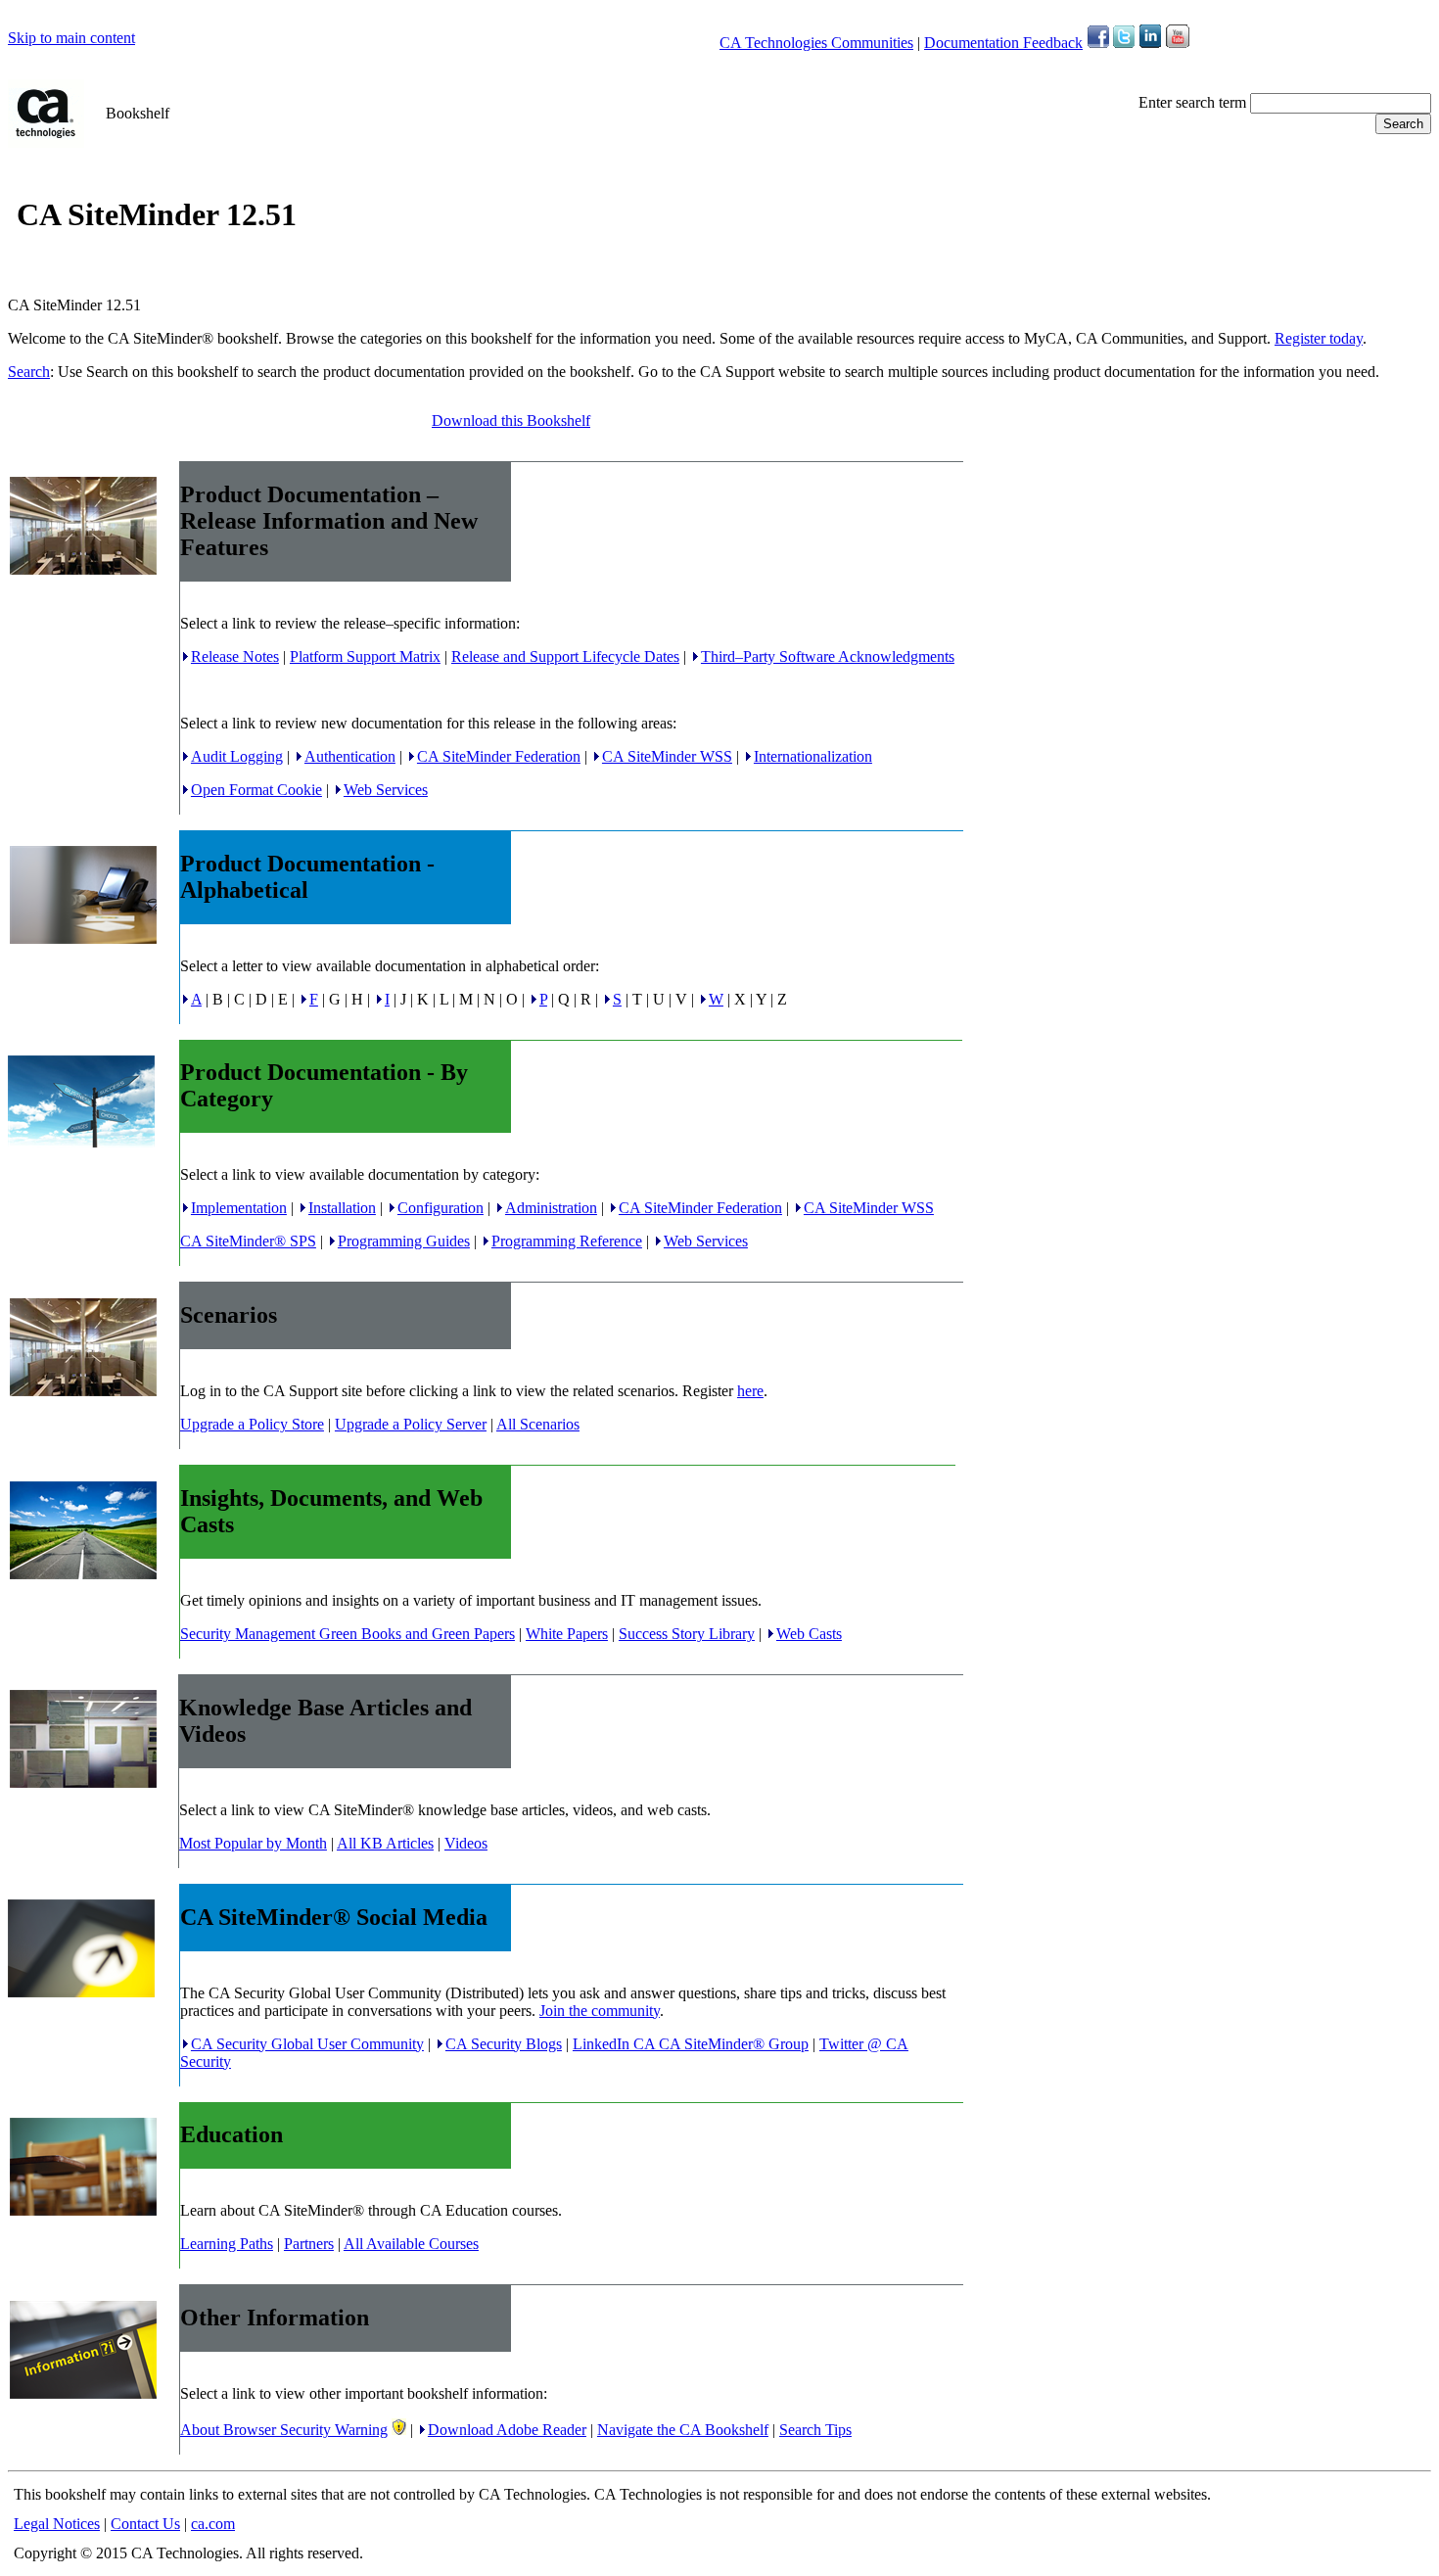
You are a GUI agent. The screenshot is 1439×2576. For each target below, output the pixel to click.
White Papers (567, 1634)
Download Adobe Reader (507, 2430)
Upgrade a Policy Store (252, 1424)
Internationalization (813, 756)
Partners (309, 2244)
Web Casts (809, 1634)
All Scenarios (538, 1424)
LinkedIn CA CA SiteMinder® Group (691, 2044)
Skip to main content (71, 38)
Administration (551, 1208)
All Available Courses (411, 2244)
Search (29, 372)
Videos (466, 1843)
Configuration (441, 1208)
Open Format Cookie (256, 790)
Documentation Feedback (1003, 43)
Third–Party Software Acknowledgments (828, 656)
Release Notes (235, 656)
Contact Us (145, 2524)
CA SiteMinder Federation (499, 756)
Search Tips (815, 2430)
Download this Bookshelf (511, 421)
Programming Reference (567, 1241)
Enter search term (1192, 102)
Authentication (350, 756)
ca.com (213, 2524)
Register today (1319, 338)
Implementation (239, 1208)
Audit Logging (237, 756)
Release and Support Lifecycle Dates (565, 656)
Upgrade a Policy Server (411, 1424)
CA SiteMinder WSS (667, 756)
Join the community (600, 2011)
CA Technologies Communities (816, 43)
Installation (342, 1208)
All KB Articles (385, 1843)
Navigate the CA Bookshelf (683, 2430)
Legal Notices (57, 2524)
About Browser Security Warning (284, 2430)
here (750, 1391)
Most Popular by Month (253, 1843)
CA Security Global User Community (307, 2044)
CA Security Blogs (504, 2044)
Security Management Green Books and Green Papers (348, 1634)
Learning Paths (227, 2244)
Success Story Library (687, 1634)
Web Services (386, 790)
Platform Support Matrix (365, 656)
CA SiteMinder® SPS (248, 1241)
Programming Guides (404, 1241)
